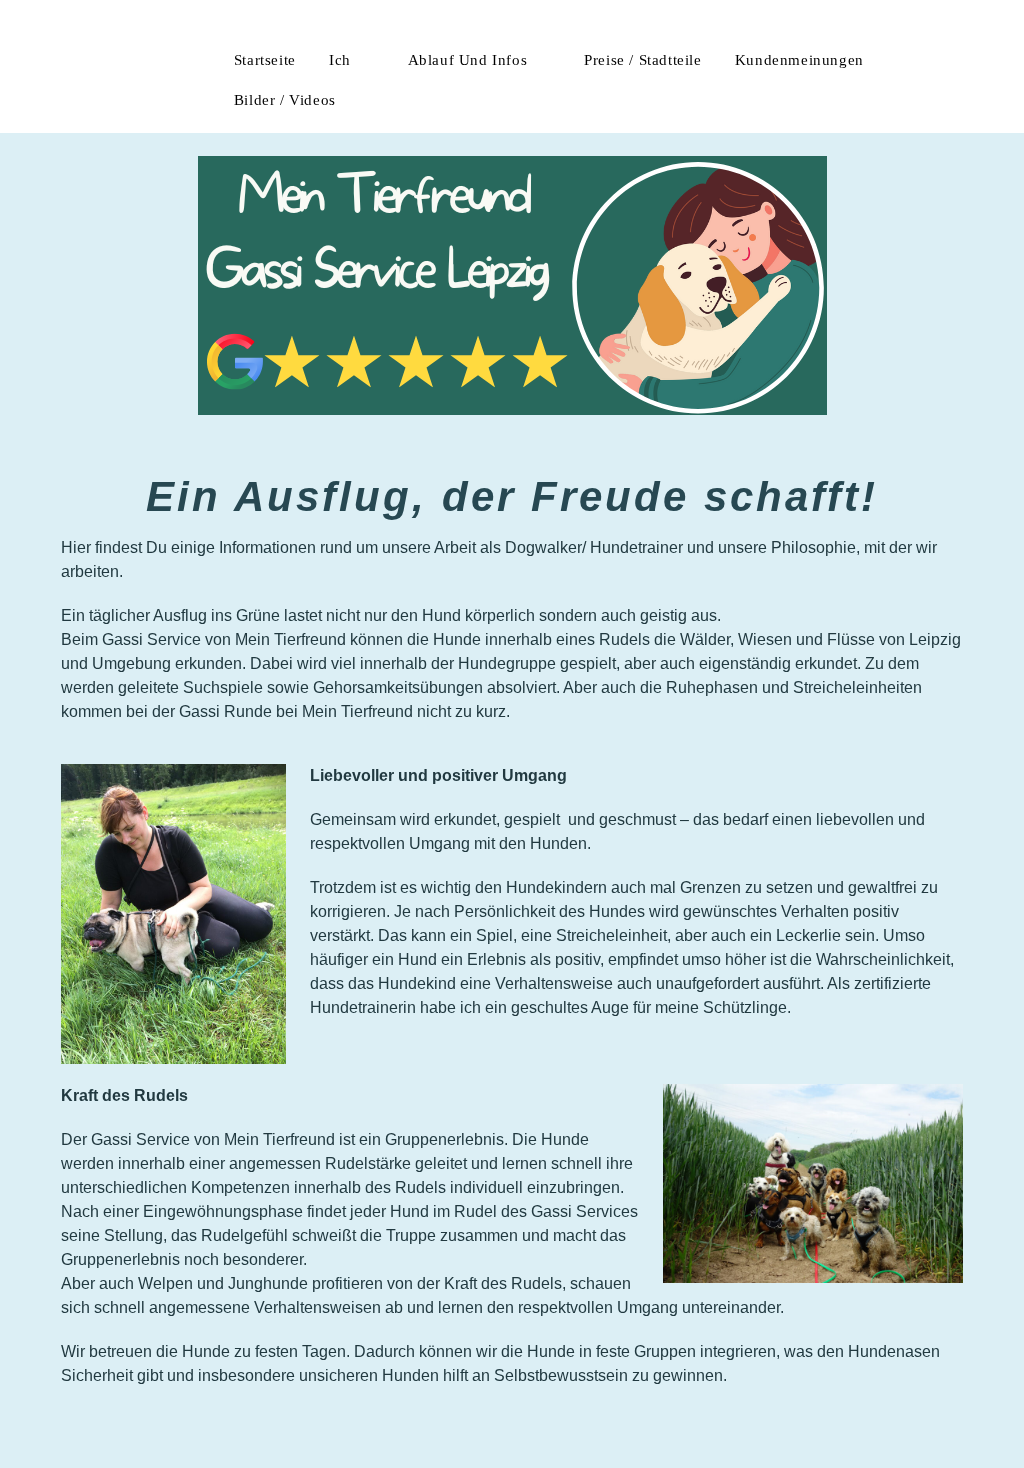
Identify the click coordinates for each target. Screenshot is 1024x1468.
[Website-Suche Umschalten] (387, 100)
